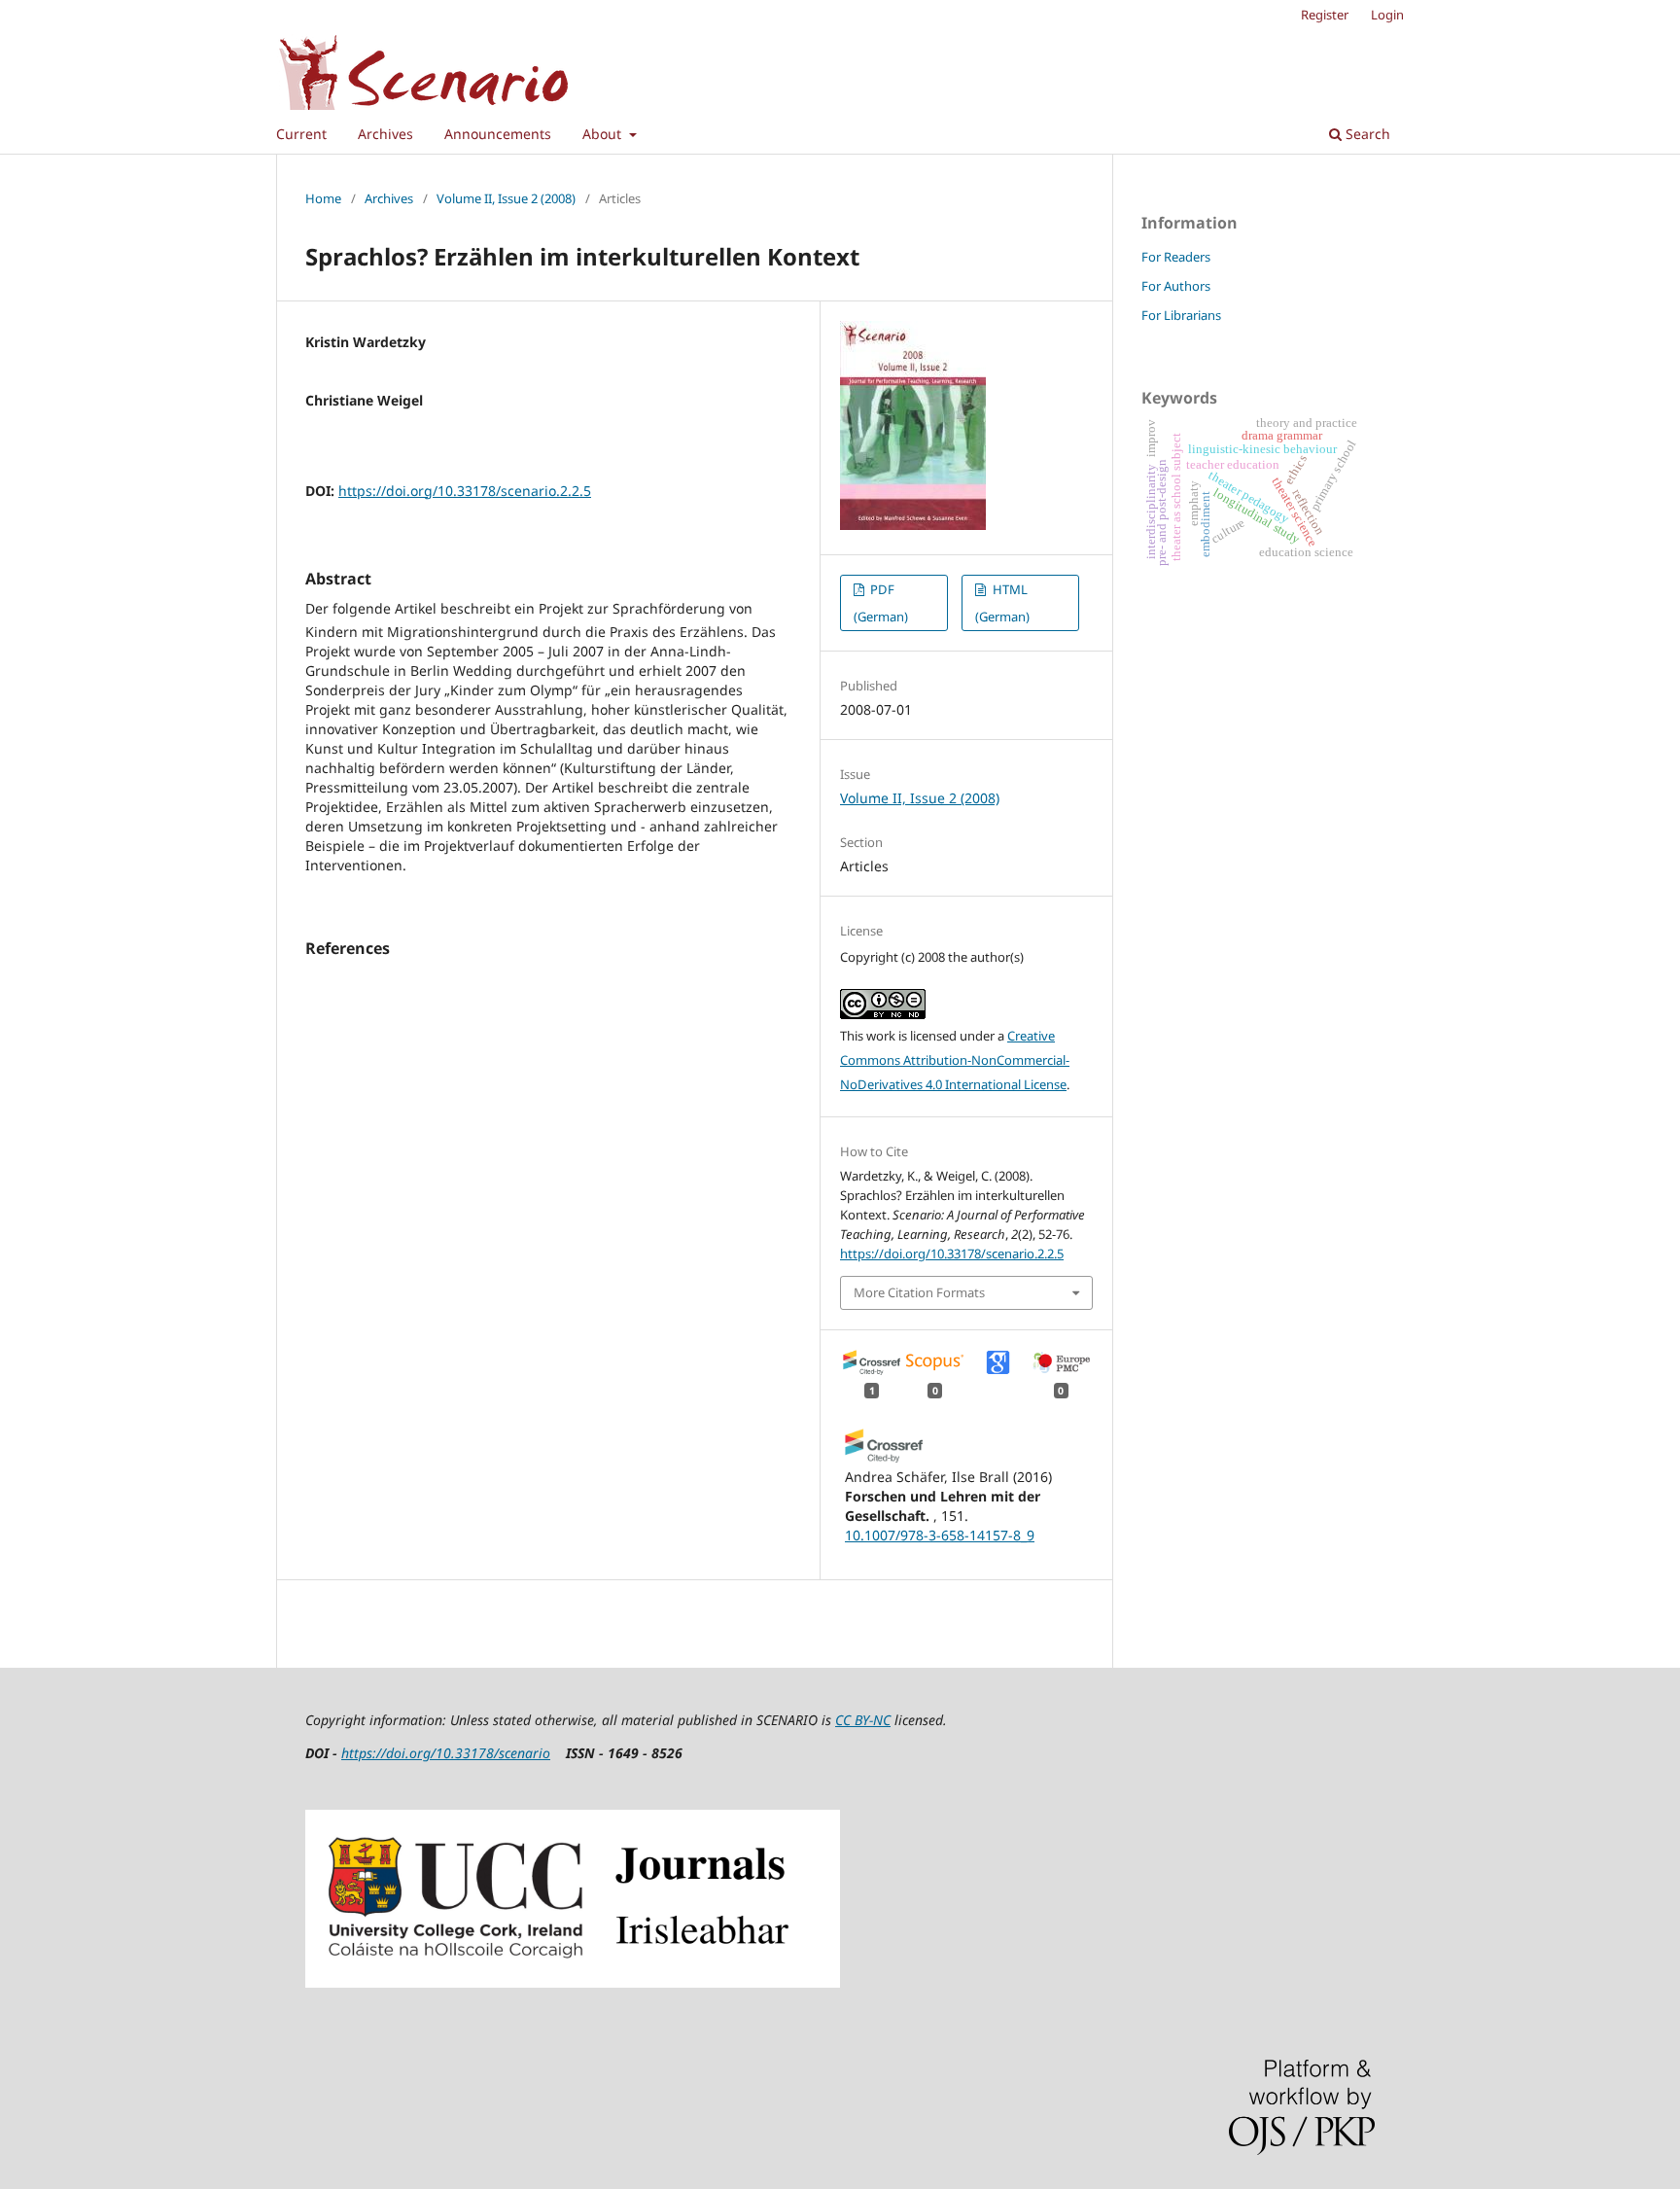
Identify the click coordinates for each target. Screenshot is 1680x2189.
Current (301, 134)
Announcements (498, 134)
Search (1366, 134)
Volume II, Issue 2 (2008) (506, 198)
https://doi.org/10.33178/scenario (446, 1753)
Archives (385, 134)
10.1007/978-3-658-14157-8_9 (940, 1535)
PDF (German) (881, 603)
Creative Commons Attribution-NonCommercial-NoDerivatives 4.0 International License (955, 1060)
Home (323, 198)
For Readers (1176, 257)
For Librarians (1181, 315)
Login (1387, 15)
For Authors (1176, 286)
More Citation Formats (919, 1292)
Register (1325, 15)
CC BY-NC (863, 1720)
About (604, 134)
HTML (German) (1002, 603)
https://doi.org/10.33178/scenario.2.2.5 (465, 491)
